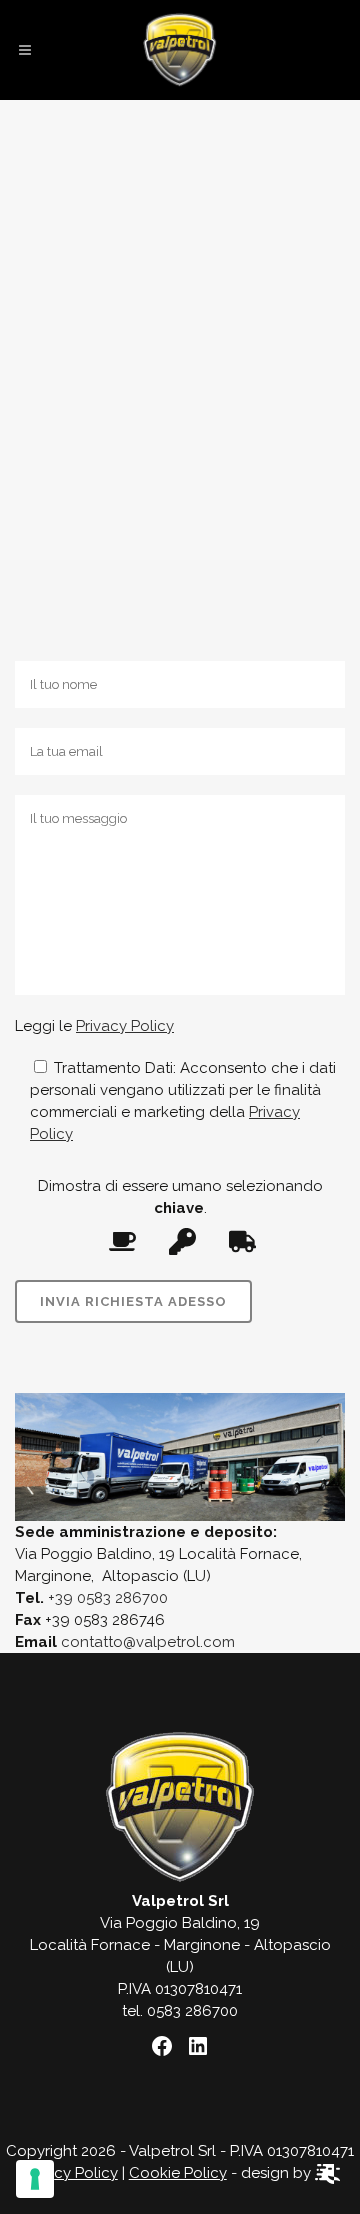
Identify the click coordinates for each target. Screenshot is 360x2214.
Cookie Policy (178, 2173)
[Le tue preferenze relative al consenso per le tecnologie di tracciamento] (35, 2179)
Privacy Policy (125, 1026)
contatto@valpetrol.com (148, 1642)
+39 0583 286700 (108, 1598)
